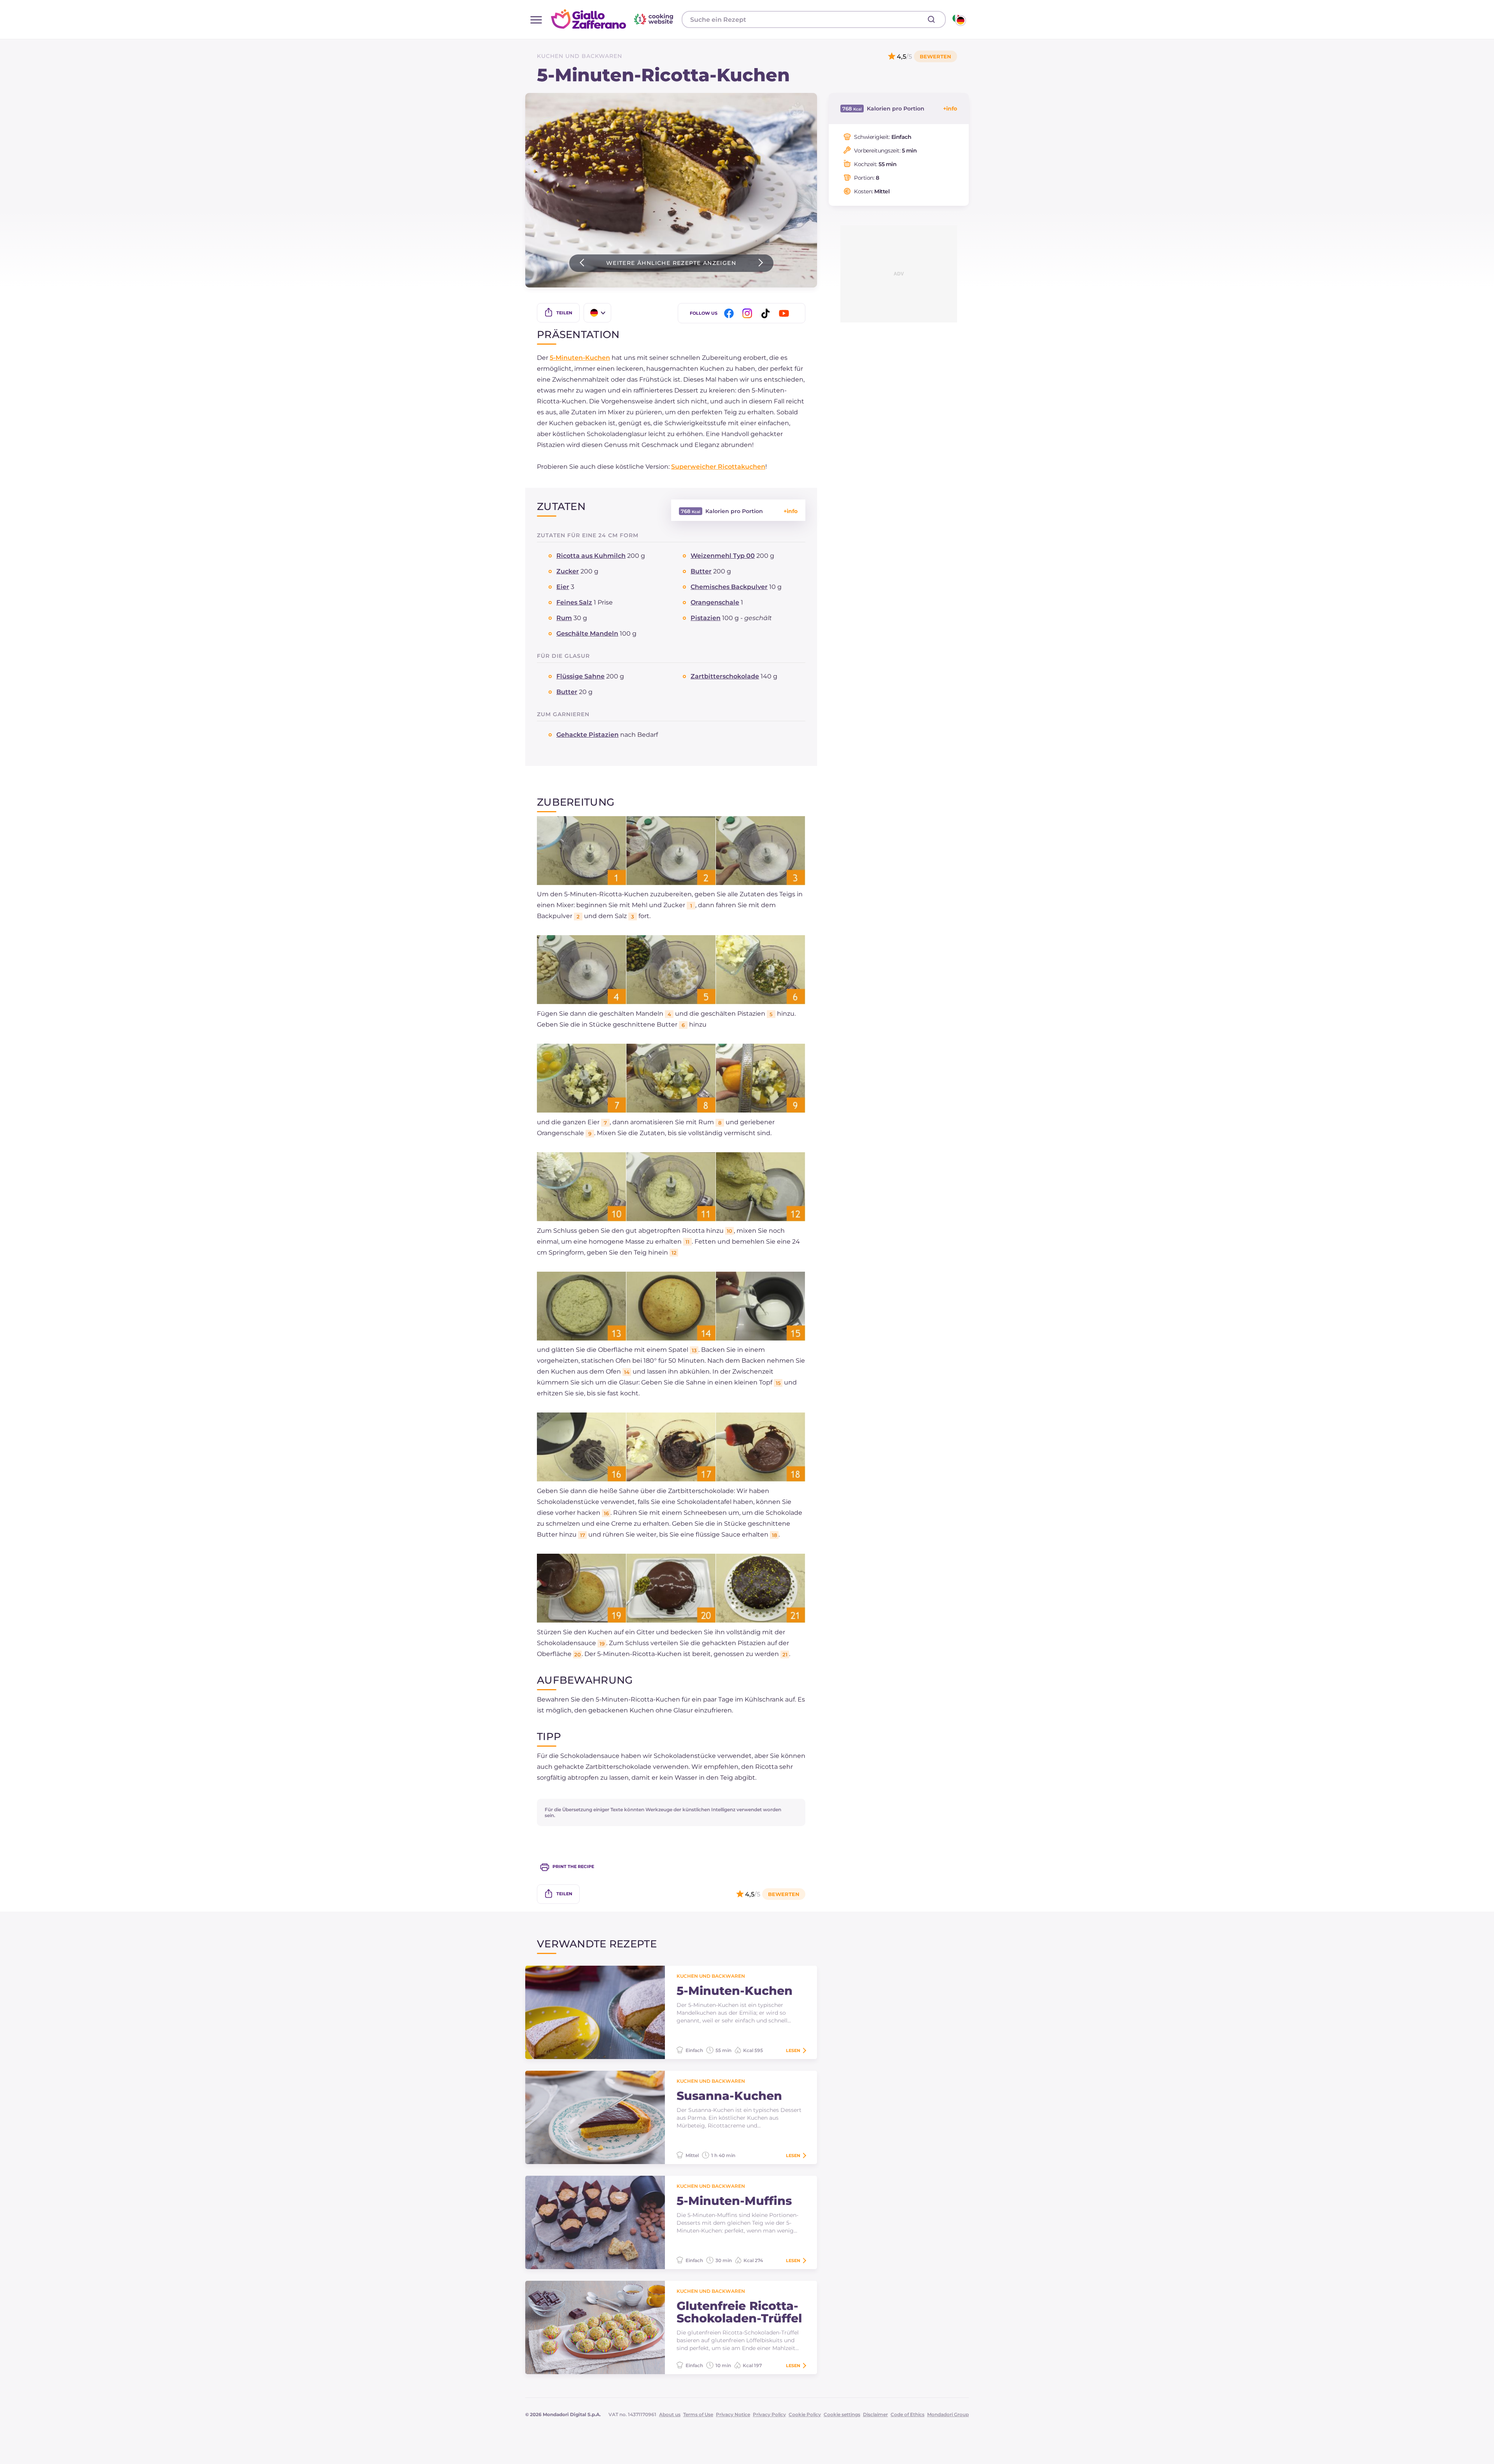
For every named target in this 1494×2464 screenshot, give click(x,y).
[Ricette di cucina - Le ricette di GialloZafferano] (958, 19)
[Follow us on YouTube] (785, 313)
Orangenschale (715, 602)
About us (670, 2414)
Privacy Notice (733, 2414)
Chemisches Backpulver (729, 587)
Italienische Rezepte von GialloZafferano (613, 19)
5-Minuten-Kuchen (580, 358)
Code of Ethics (907, 2414)
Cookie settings (842, 2414)
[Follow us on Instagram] (749, 313)
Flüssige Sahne (580, 676)
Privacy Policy (769, 2414)
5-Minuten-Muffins (734, 2201)
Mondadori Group (948, 2414)
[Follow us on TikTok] (767, 313)
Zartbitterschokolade (725, 676)
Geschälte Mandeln (587, 634)
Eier (563, 587)
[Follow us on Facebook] (730, 313)
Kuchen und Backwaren (580, 56)
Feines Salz (574, 602)
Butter (701, 571)
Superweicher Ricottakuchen (718, 467)
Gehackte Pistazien (587, 735)
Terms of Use (698, 2414)
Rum (564, 618)
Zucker (568, 571)
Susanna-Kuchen (729, 2096)
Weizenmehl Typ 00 (723, 556)
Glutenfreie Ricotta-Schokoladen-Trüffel (739, 2312)
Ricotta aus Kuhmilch (591, 556)
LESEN (793, 2050)
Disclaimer (875, 2414)
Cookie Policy (805, 2414)
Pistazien (706, 618)
